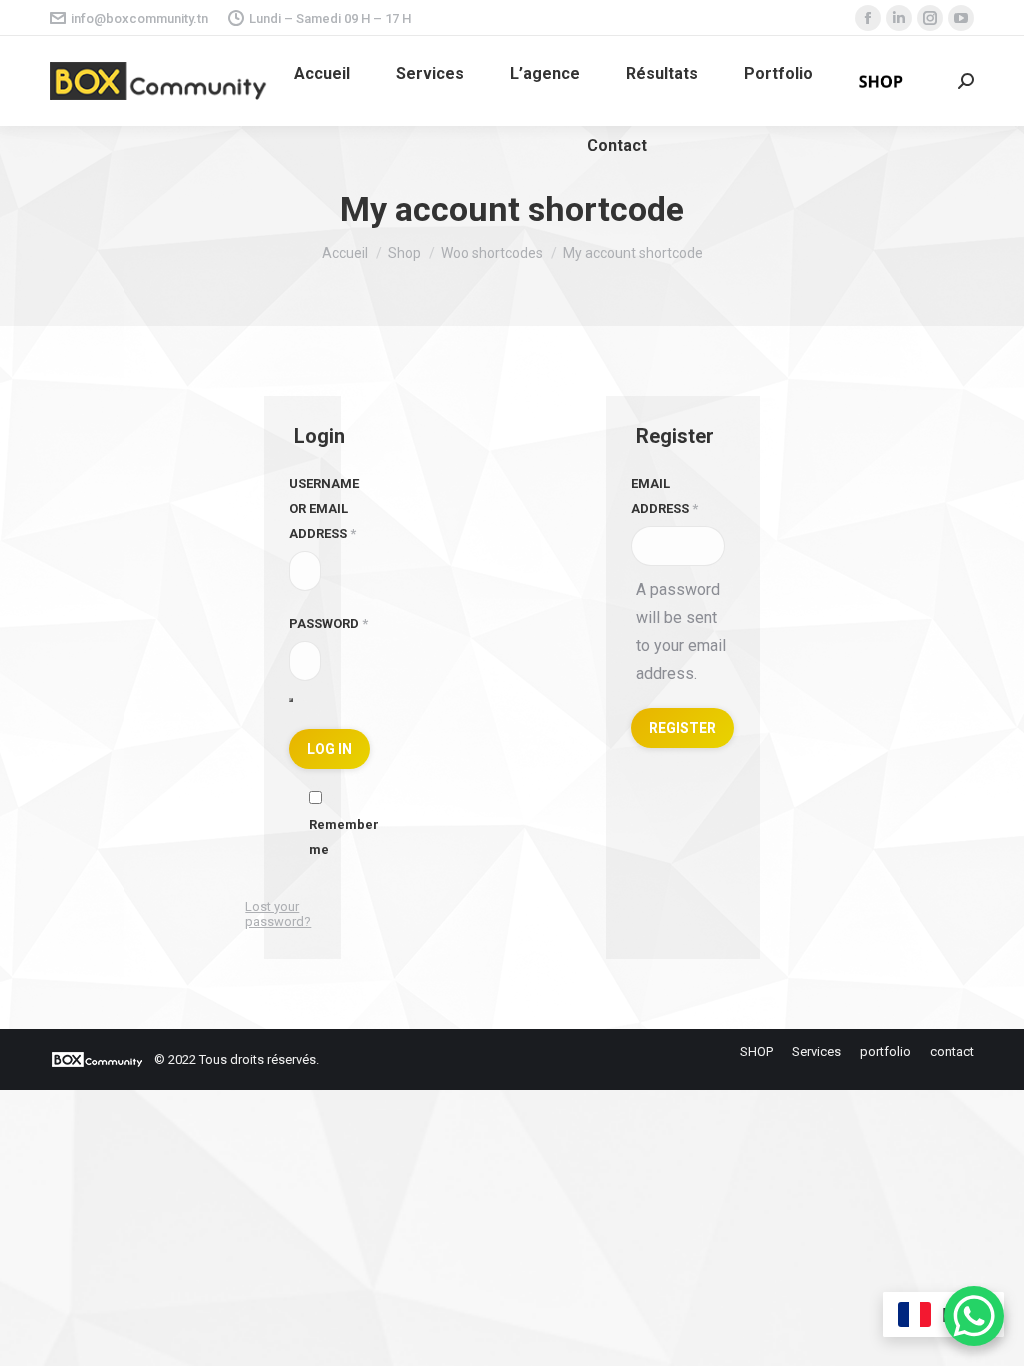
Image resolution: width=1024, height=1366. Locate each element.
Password (328, 623)
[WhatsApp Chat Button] (974, 1316)
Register (682, 728)
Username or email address (324, 508)
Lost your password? (278, 914)
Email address (664, 496)
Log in (329, 749)
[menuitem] (322, 74)
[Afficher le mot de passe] (291, 700)
